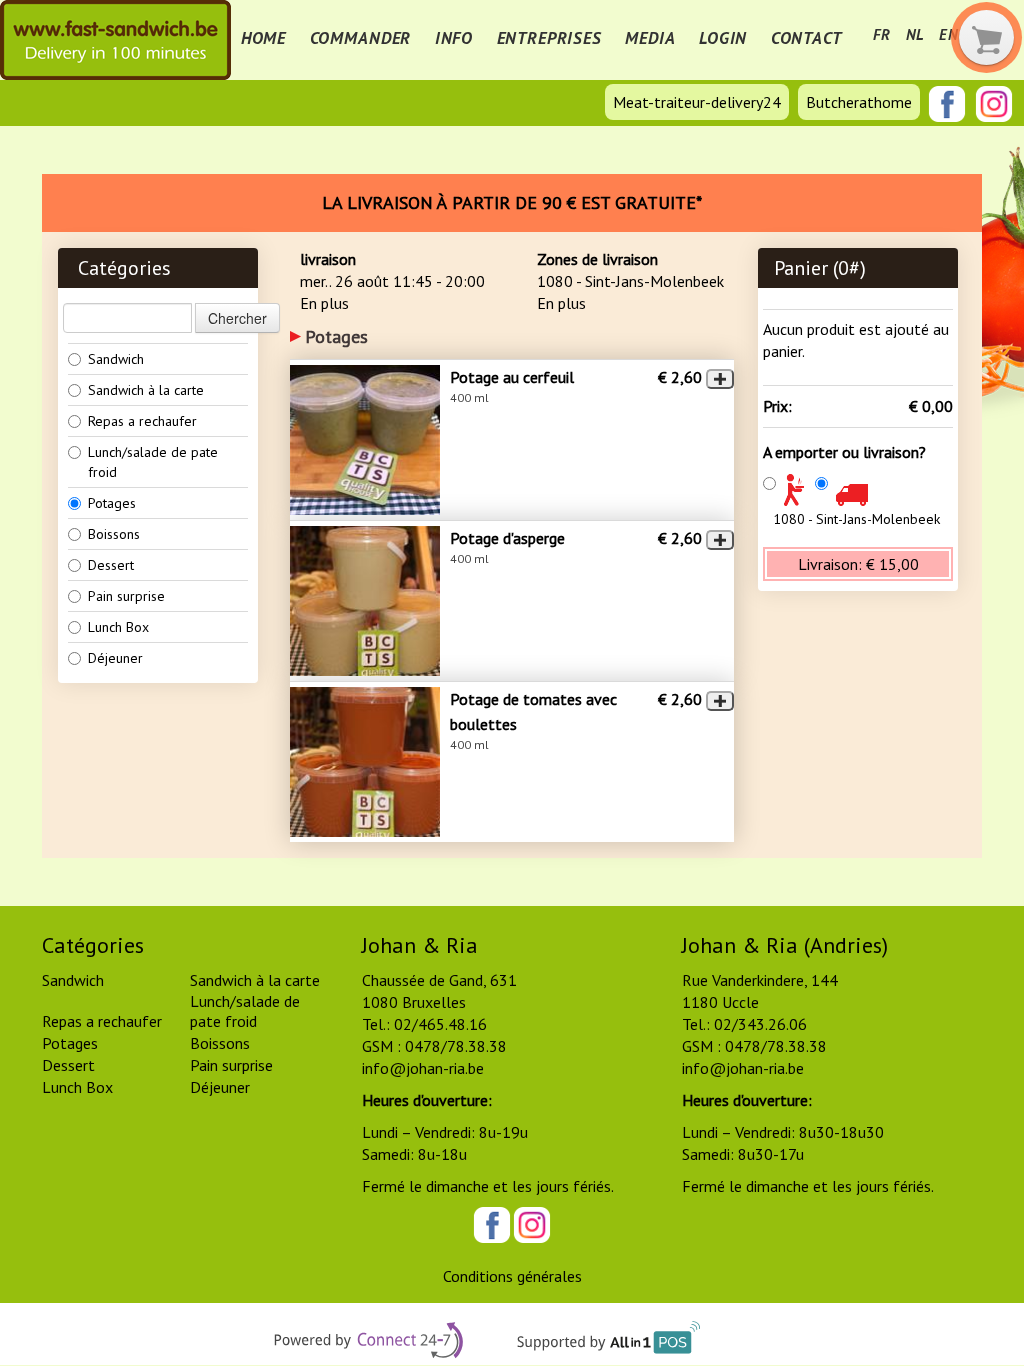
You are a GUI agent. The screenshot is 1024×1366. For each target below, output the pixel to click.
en (949, 34)
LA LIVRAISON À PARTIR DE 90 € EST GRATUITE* (512, 202)
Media (650, 38)
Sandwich (116, 359)
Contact (806, 38)
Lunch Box (118, 627)
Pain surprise (126, 596)
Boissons (114, 534)
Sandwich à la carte (146, 390)
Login (723, 38)
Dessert (111, 565)
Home (263, 38)
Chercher (237, 318)
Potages (112, 503)
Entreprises (549, 38)
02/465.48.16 (440, 1024)
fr (882, 34)
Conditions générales (512, 1276)
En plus (324, 303)
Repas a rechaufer (142, 421)
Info (454, 38)
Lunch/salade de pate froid (153, 462)
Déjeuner (115, 658)
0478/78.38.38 (456, 1046)
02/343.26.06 (760, 1024)
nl (915, 34)
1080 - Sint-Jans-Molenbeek (856, 519)
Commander (361, 38)
